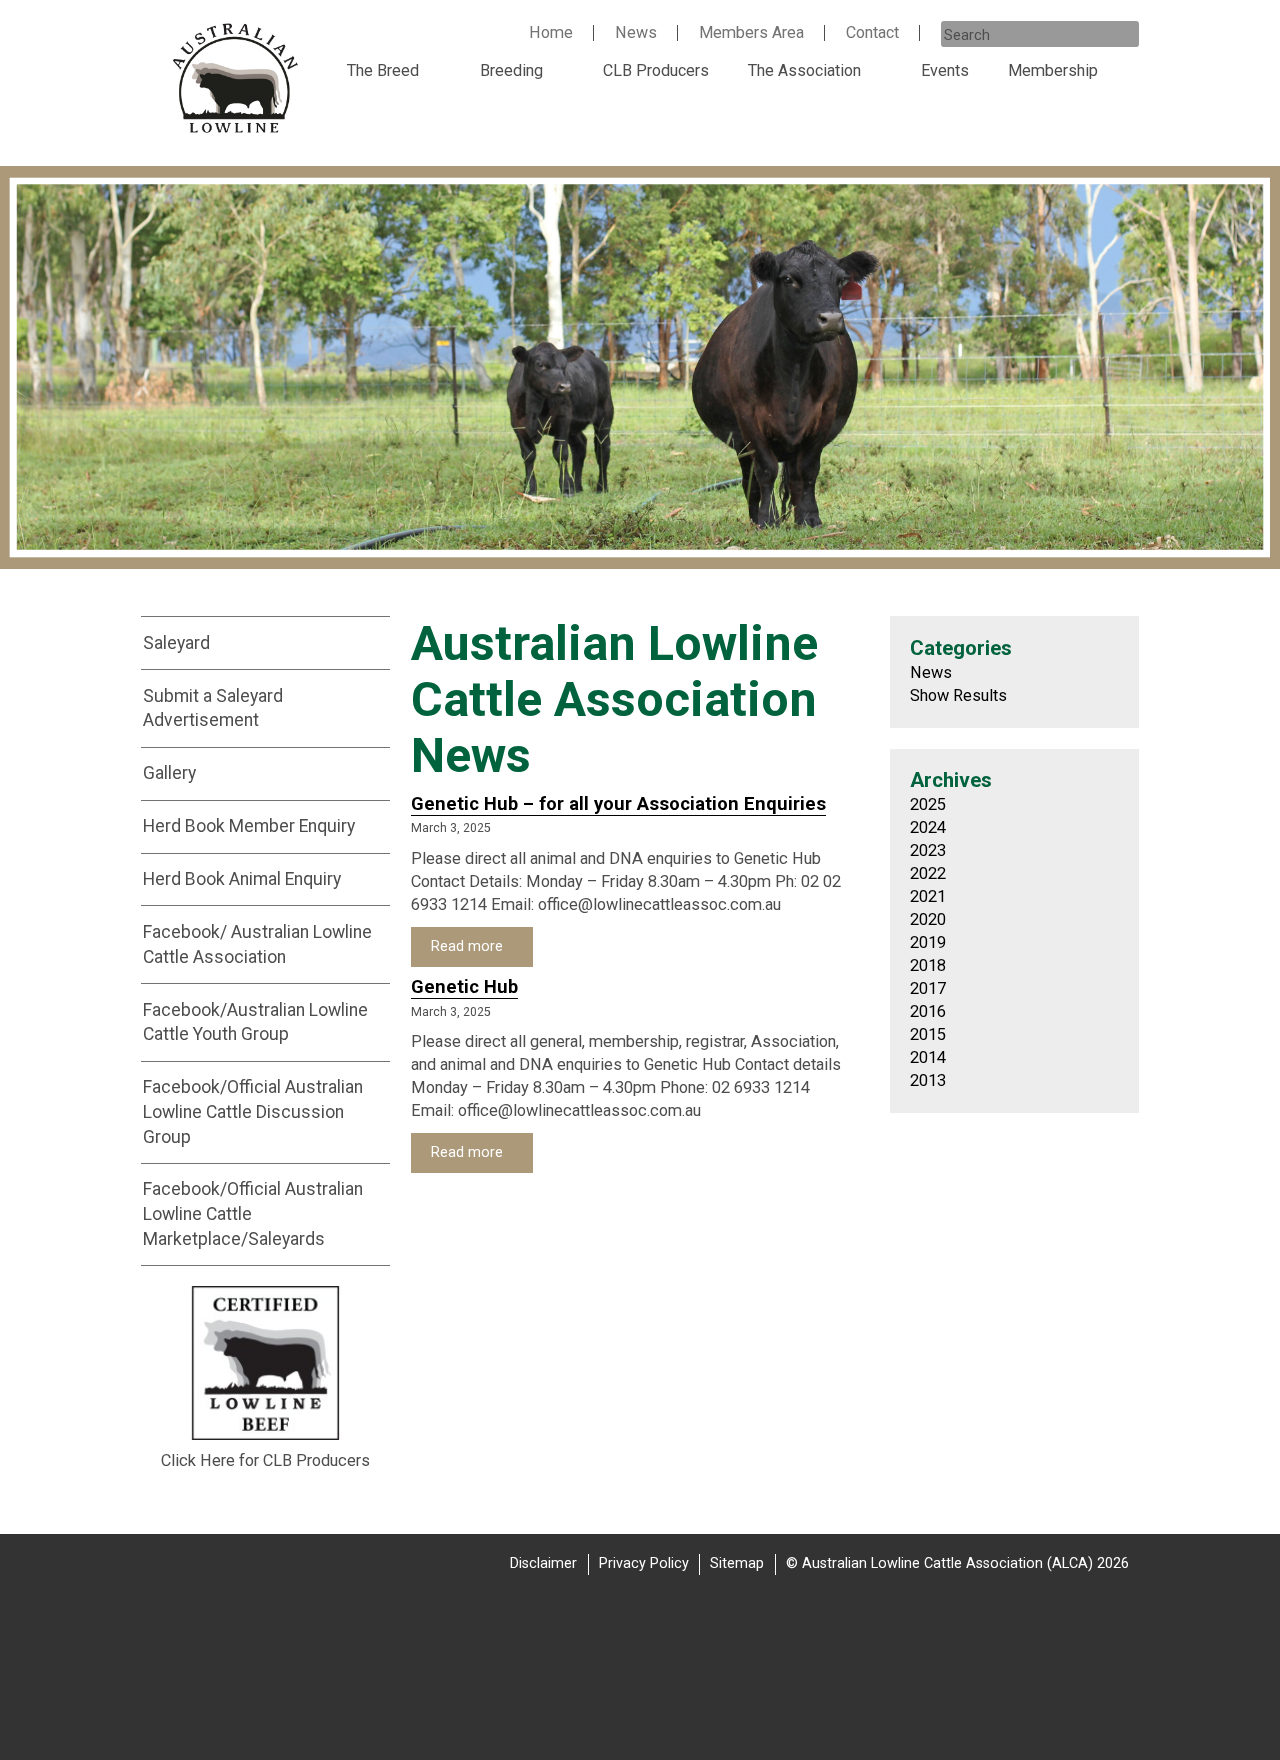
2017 (928, 988)
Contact (872, 32)
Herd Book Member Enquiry (249, 826)
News (636, 32)
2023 (928, 850)
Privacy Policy (644, 1563)
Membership (1053, 70)
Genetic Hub (464, 987)
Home (551, 32)
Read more (469, 946)
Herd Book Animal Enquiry (242, 879)
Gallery (169, 773)
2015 (928, 1034)
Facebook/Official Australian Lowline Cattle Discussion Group (253, 1111)
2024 (928, 827)
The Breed (383, 70)
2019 (928, 942)
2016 (928, 1011)
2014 (928, 1057)
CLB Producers (656, 70)
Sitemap (737, 1563)
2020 (928, 919)
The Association (804, 70)
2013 (928, 1080)
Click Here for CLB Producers (265, 1460)
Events (945, 70)
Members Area (751, 32)
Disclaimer (543, 1563)
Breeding (511, 70)
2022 (928, 873)
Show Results (958, 695)
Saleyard (176, 643)
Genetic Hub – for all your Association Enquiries (618, 804)
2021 (928, 896)
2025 (928, 804)
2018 (928, 965)
